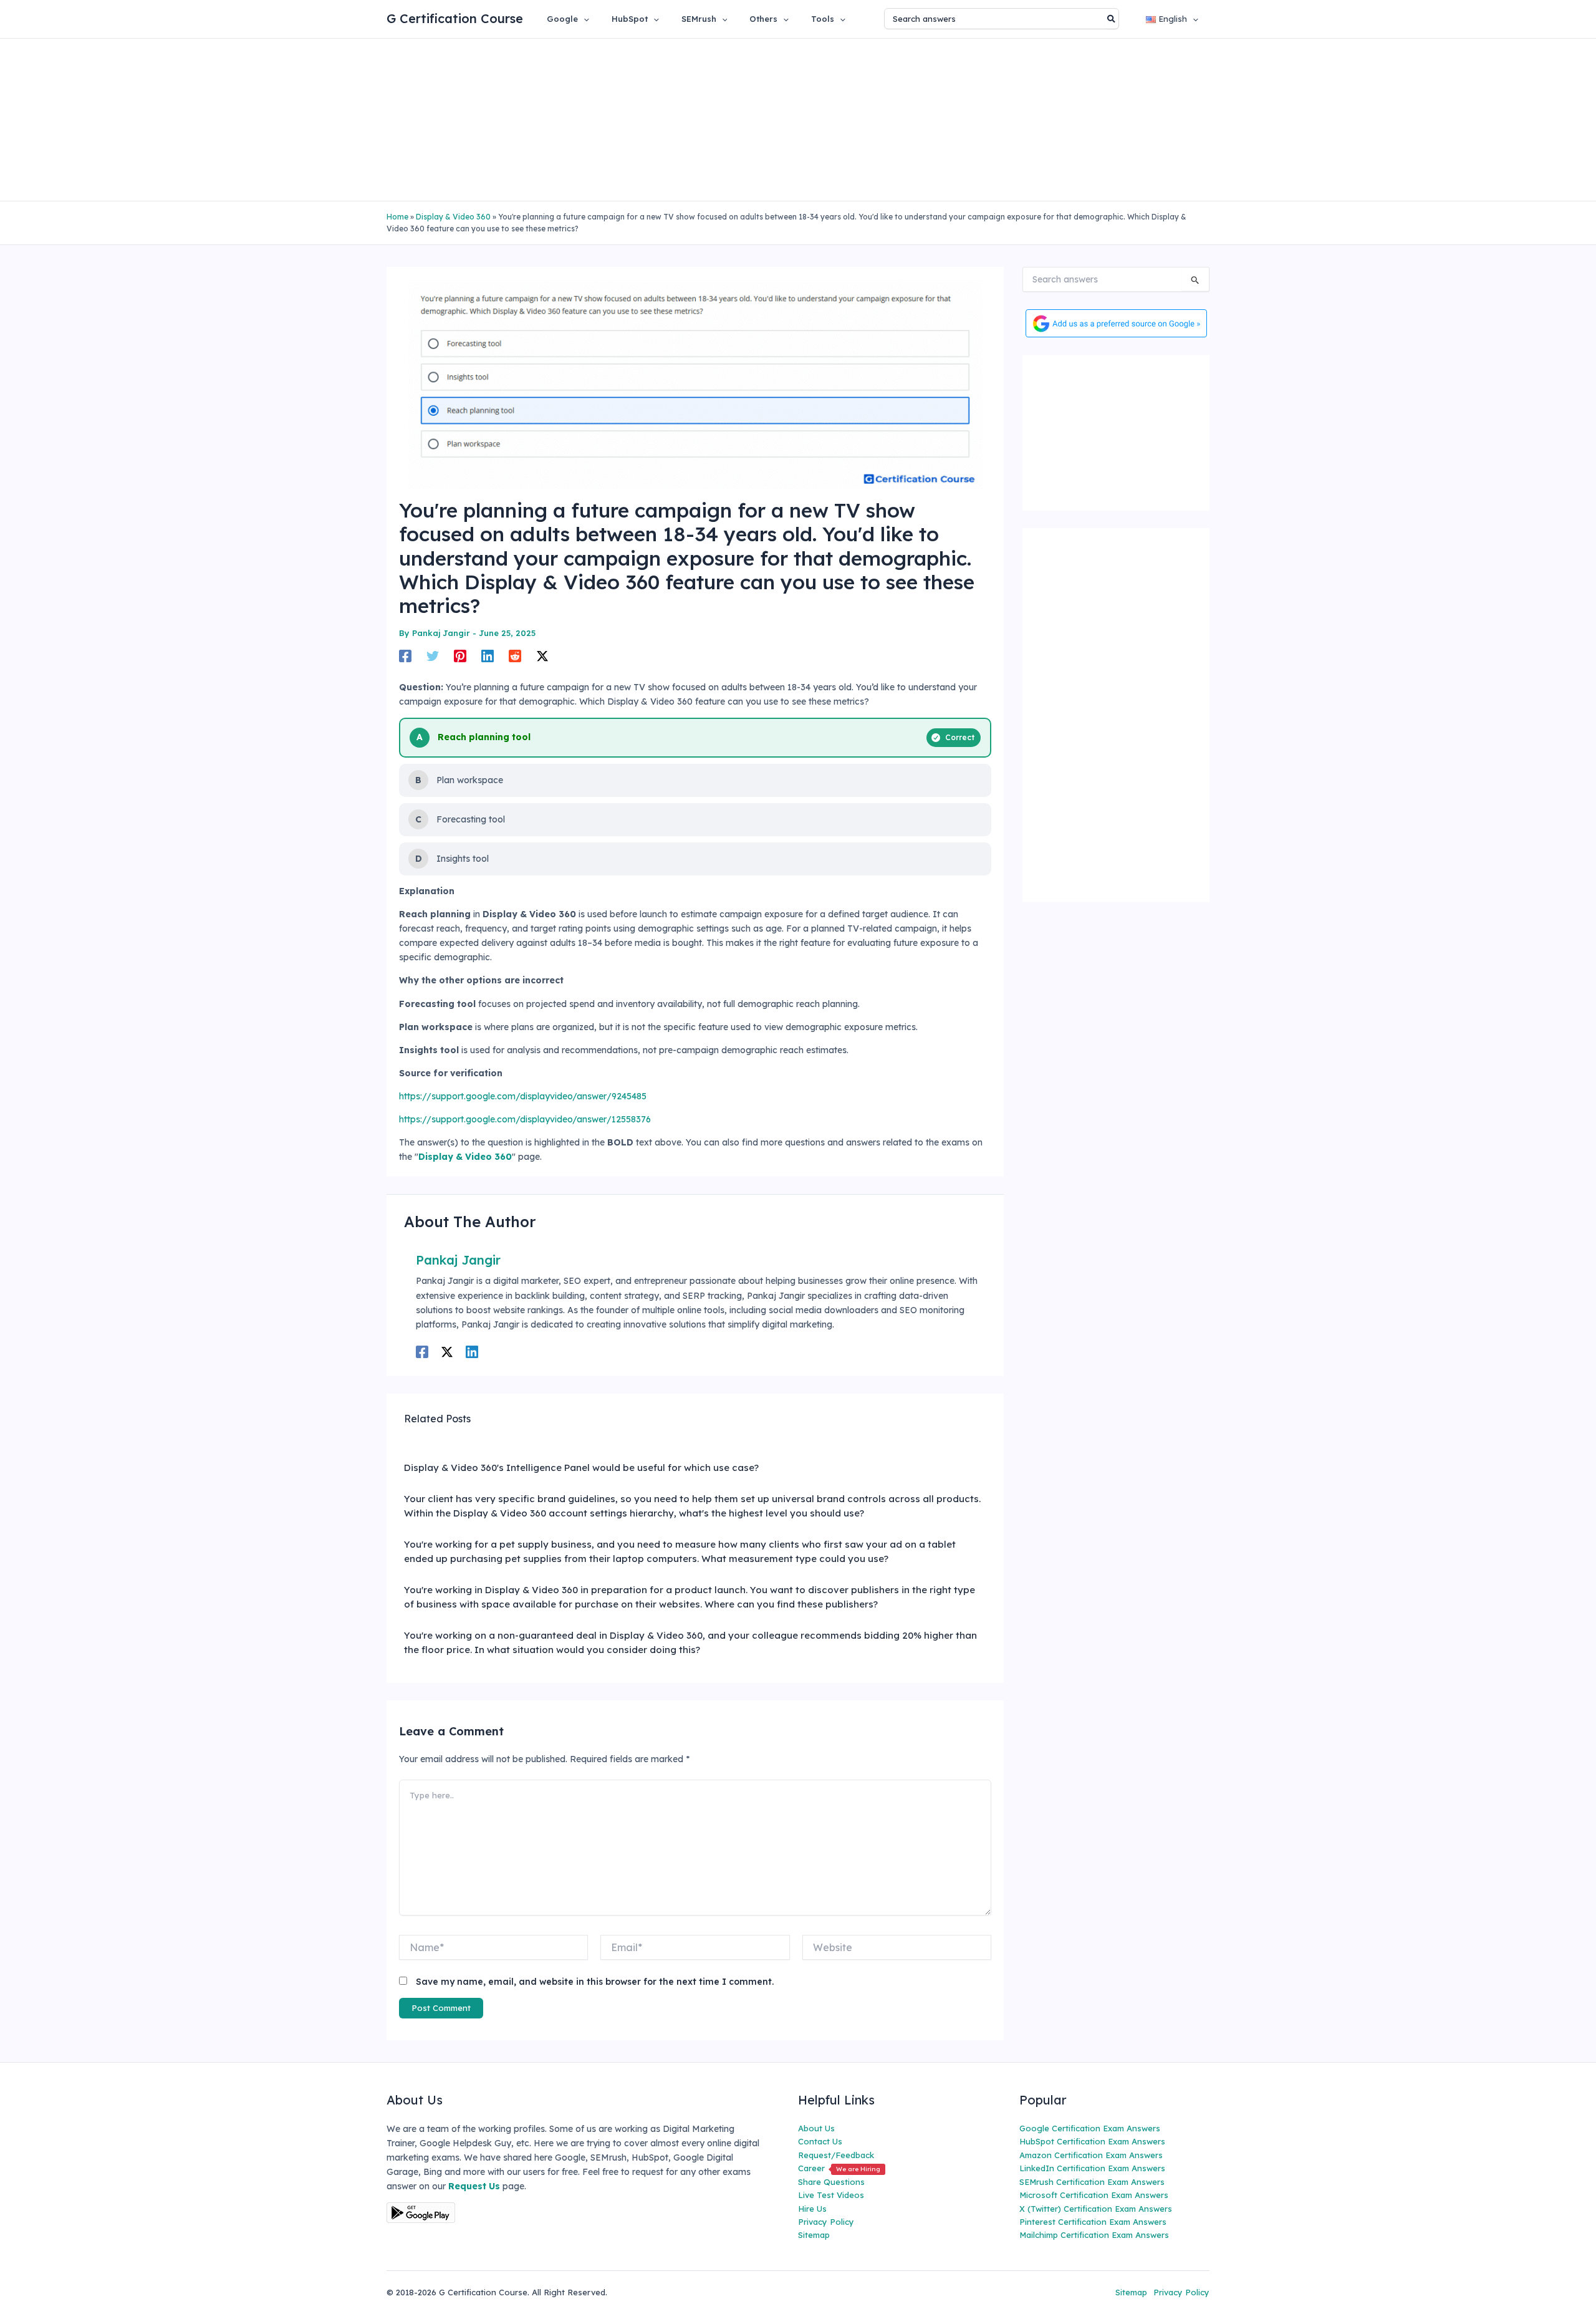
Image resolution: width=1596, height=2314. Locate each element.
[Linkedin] (488, 656)
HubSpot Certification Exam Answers (1092, 2141)
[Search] (1112, 19)
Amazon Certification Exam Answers (1091, 2155)
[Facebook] (405, 656)
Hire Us (812, 2209)
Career (839, 2168)
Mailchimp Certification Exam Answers (1094, 2235)
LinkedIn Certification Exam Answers (1092, 2168)
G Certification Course (455, 18)
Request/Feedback (836, 2155)
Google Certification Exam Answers (1090, 2128)
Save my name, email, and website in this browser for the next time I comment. (595, 1982)
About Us (816, 2128)
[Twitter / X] (542, 656)
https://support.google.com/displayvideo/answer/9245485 (523, 1096)
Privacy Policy (826, 2222)
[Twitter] (433, 656)
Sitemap (814, 2235)
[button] (584, 19)
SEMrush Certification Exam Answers (1092, 2182)
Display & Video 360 (453, 217)
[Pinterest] (460, 656)
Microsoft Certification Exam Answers (1094, 2195)
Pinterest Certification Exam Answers (1093, 2222)
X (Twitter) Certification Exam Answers (1096, 2209)
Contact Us (820, 2141)
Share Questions (831, 2182)
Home (397, 217)
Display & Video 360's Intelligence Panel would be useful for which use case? (581, 1468)
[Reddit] (515, 656)
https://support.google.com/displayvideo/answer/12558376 (525, 1119)
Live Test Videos (831, 2195)
